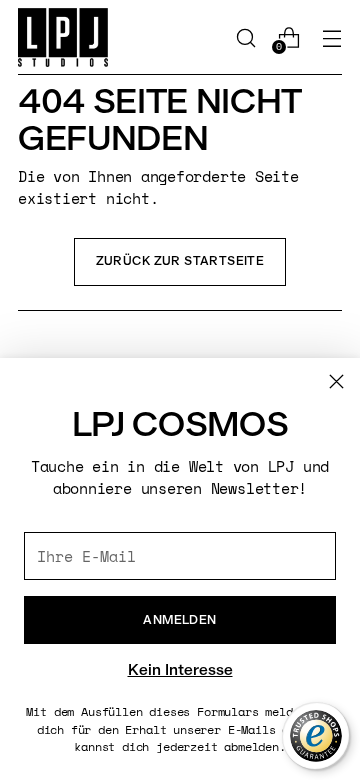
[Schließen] (336, 381)
